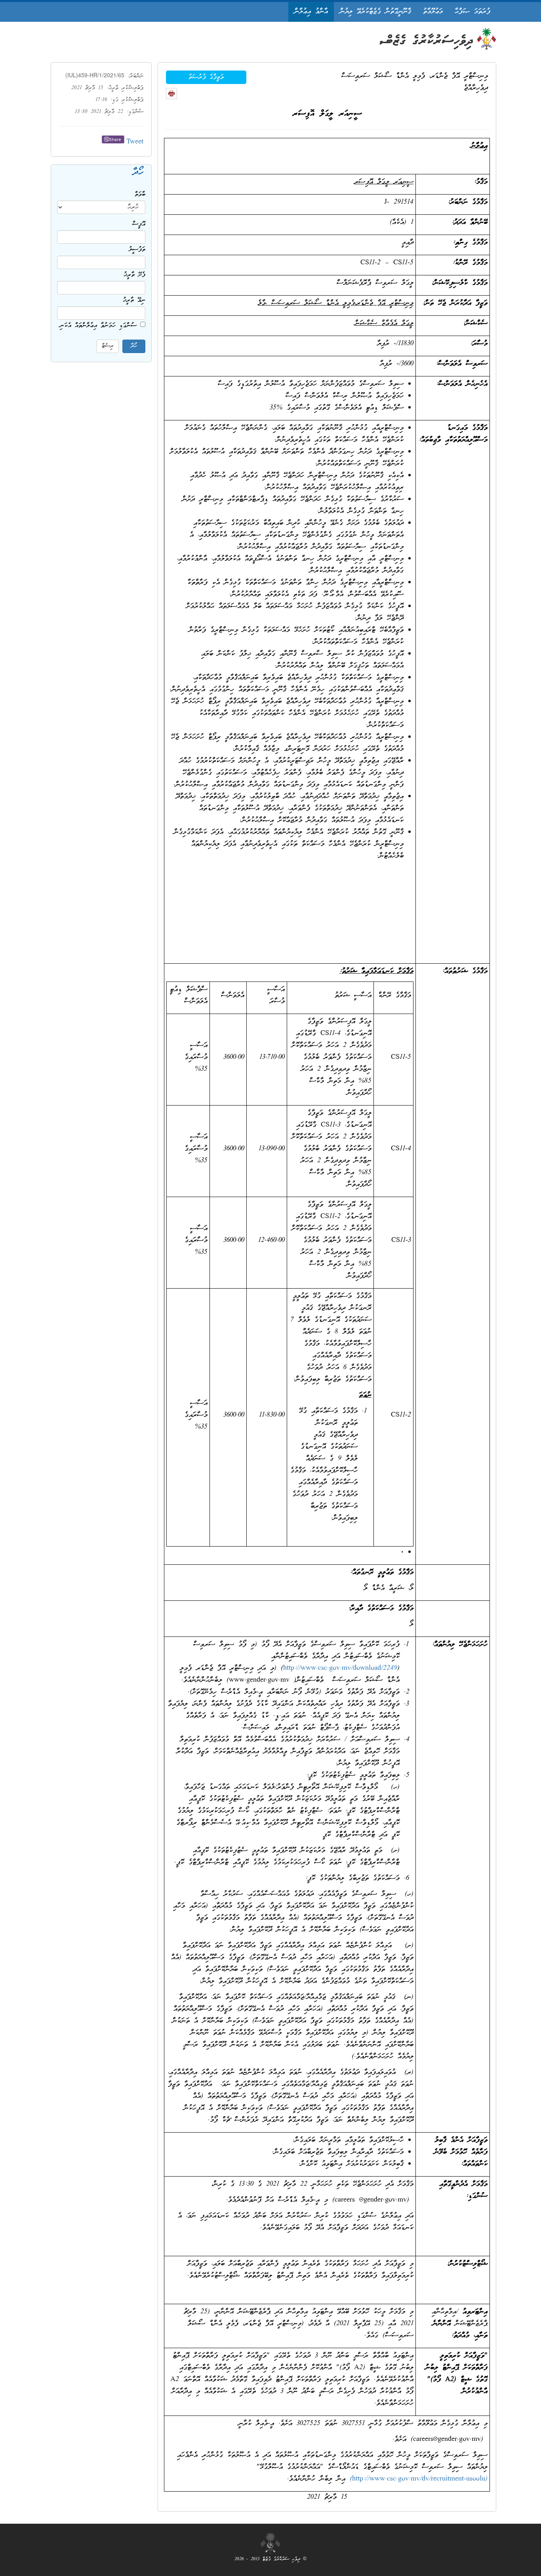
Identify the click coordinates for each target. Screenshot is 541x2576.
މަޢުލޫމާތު (433, 12)
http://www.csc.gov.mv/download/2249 (340, 1668)
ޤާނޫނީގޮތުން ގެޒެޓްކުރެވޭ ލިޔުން (375, 12)
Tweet (135, 142)
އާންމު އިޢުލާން (311, 12)
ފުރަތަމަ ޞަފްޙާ (472, 12)
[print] (171, 94)
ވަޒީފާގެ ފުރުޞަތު (206, 77)
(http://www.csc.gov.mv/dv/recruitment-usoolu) (419, 2479)
